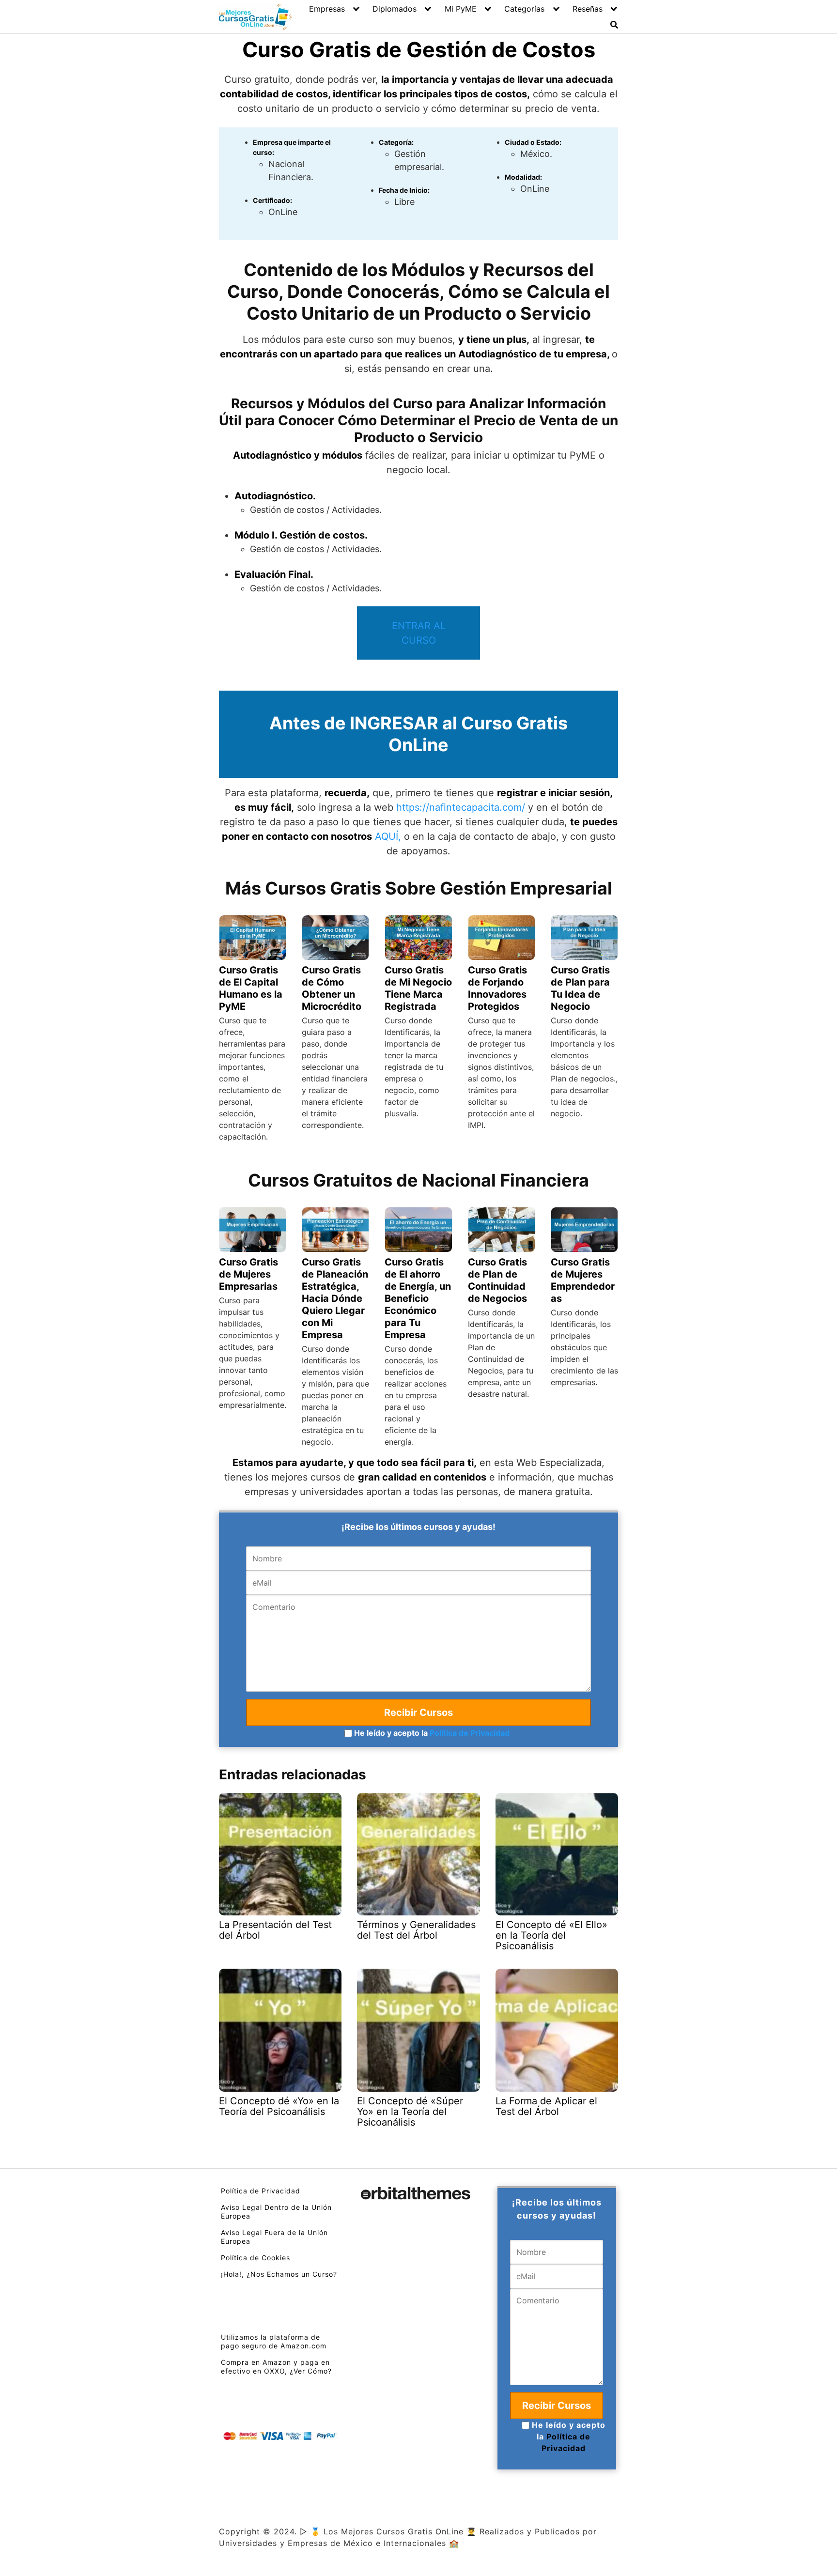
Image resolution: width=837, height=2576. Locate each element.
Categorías (524, 9)
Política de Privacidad (470, 1733)
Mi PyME (461, 9)
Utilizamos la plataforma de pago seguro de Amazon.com (274, 2341)
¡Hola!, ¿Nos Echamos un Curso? (279, 2274)
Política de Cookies (256, 2258)
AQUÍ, (388, 836)
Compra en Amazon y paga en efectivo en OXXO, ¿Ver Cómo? (276, 2367)
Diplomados (395, 9)
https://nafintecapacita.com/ (461, 807)
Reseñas (588, 9)
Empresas (327, 9)
